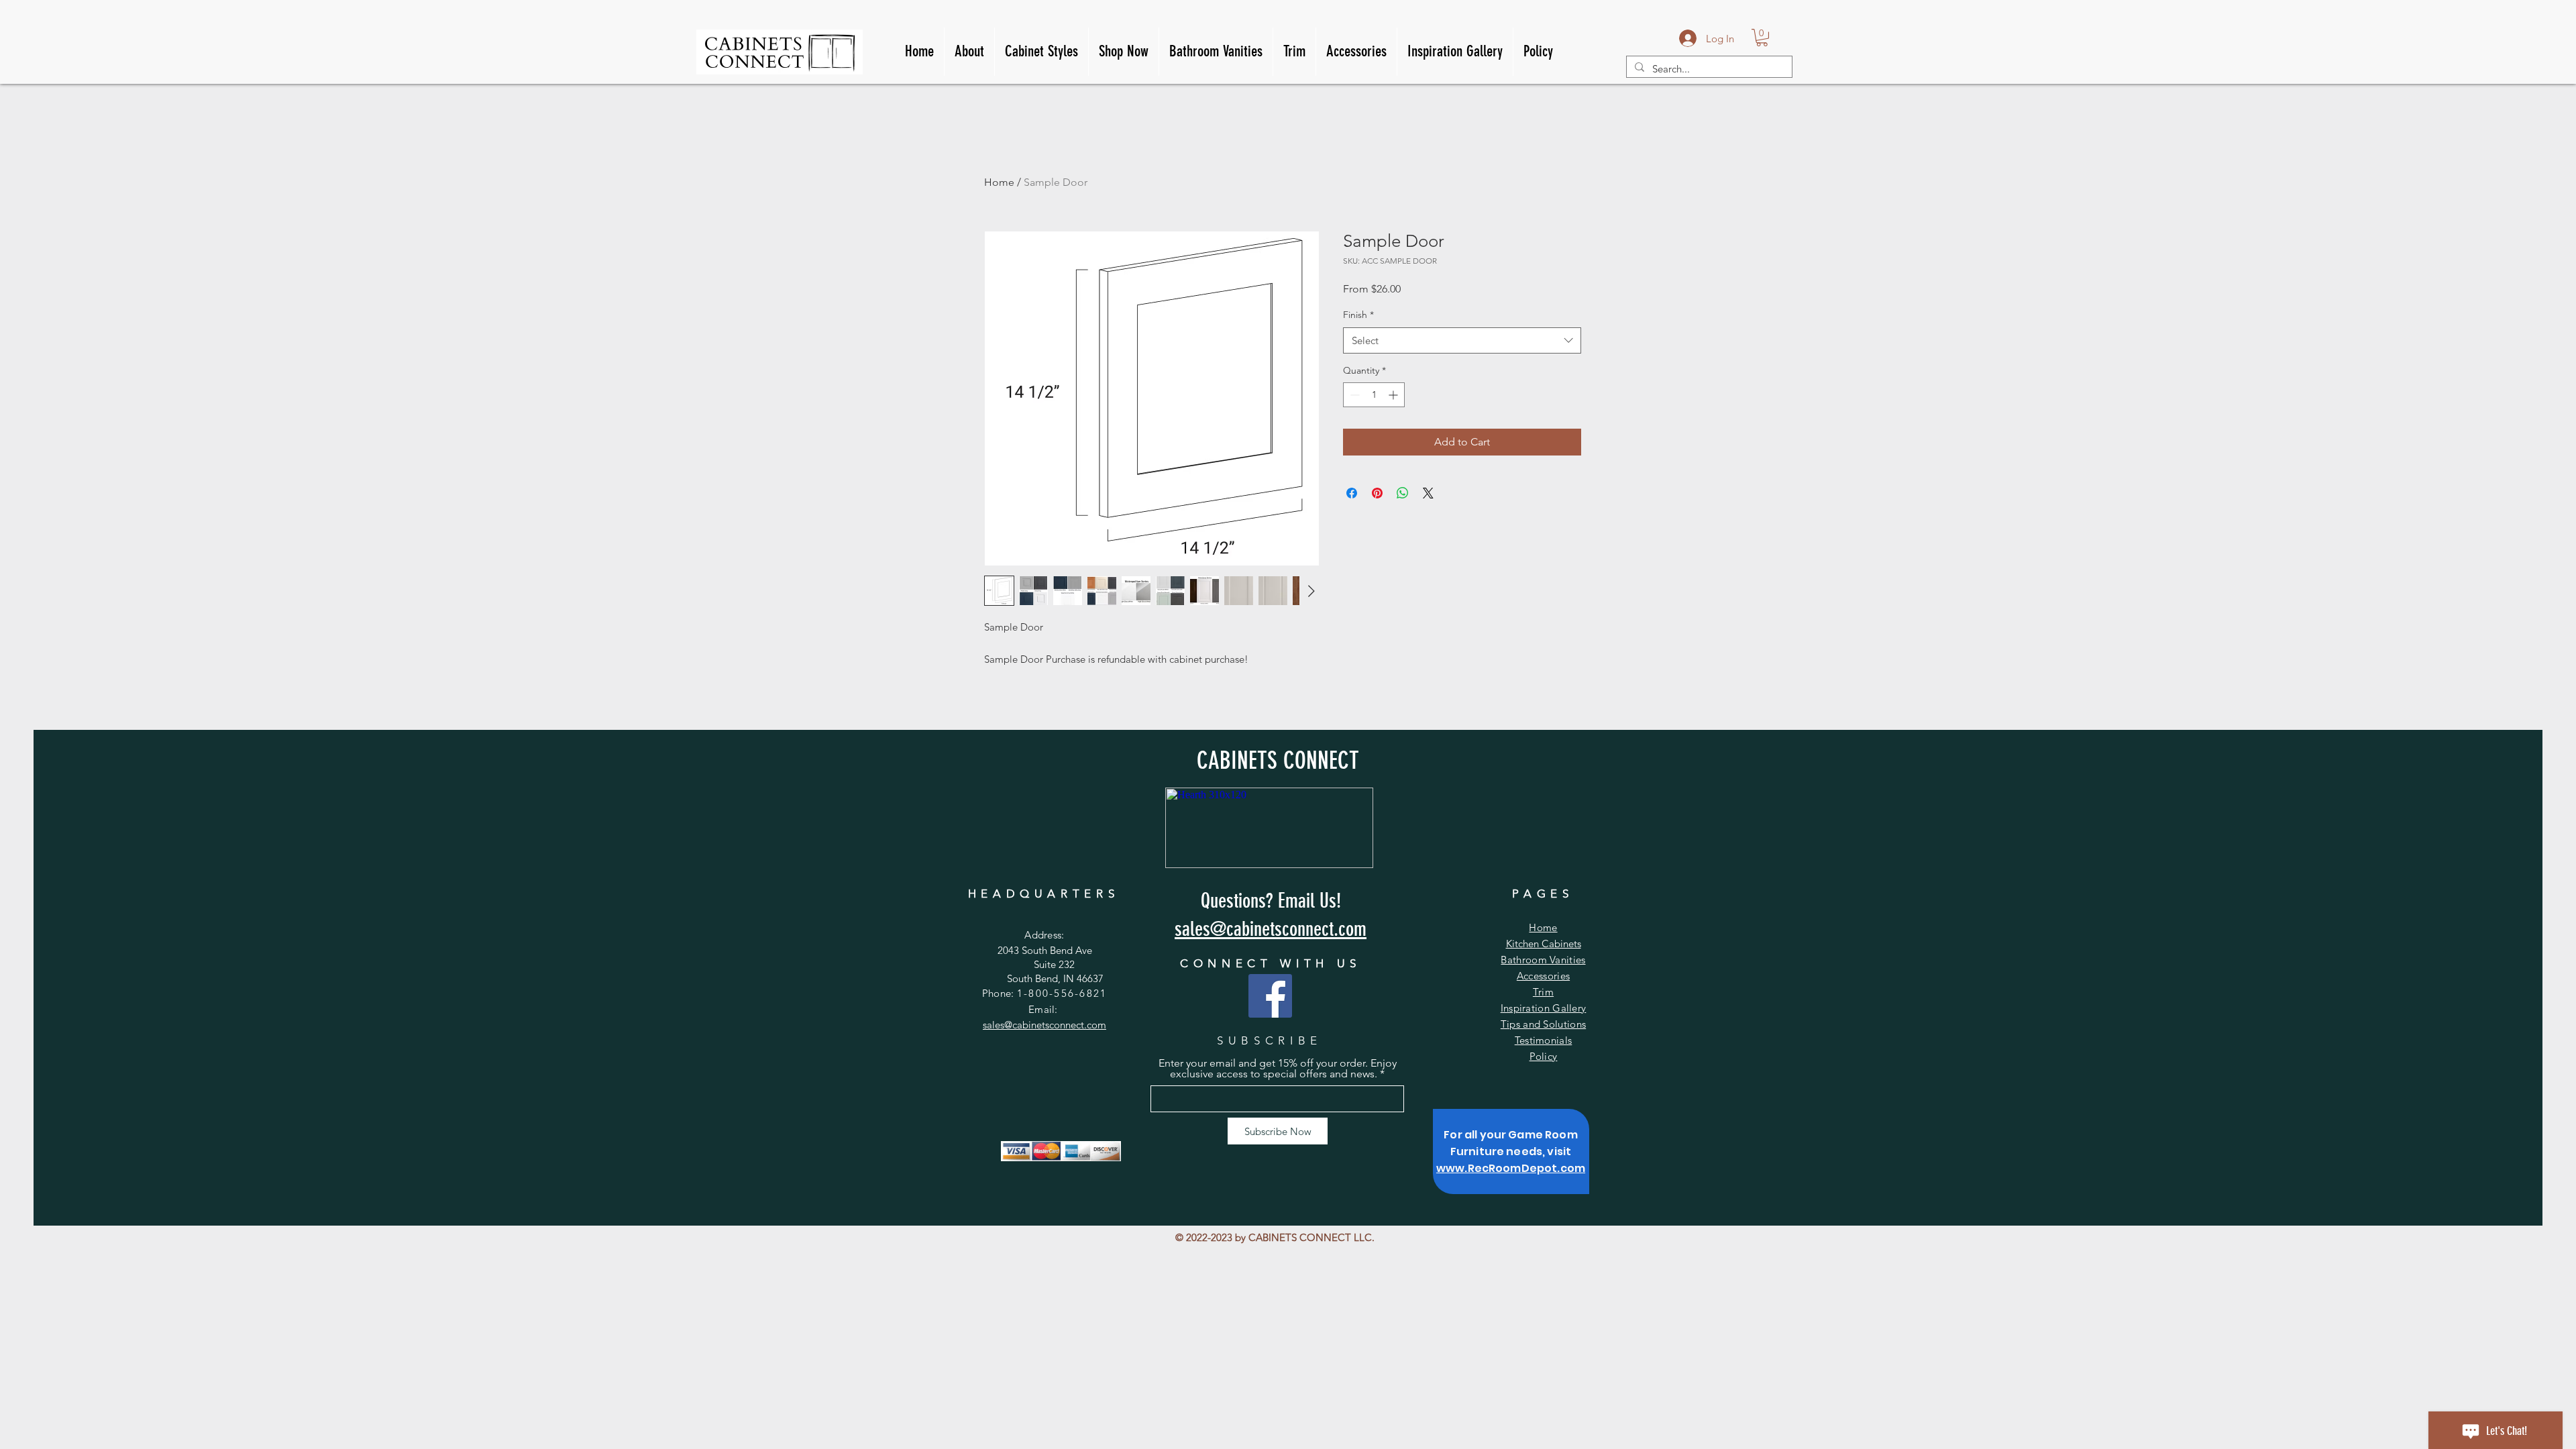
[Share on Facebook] (1352, 493)
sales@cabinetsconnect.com (1044, 1025)
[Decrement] (1353, 395)
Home (999, 182)
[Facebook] (1270, 996)
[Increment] (1394, 395)
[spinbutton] (1374, 395)
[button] (1762, 38)
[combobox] (1462, 340)
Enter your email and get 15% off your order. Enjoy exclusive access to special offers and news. (1278, 1069)
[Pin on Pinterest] (1377, 493)
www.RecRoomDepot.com (1511, 1168)
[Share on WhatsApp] (1403, 493)
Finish (1358, 315)
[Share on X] (1428, 493)
